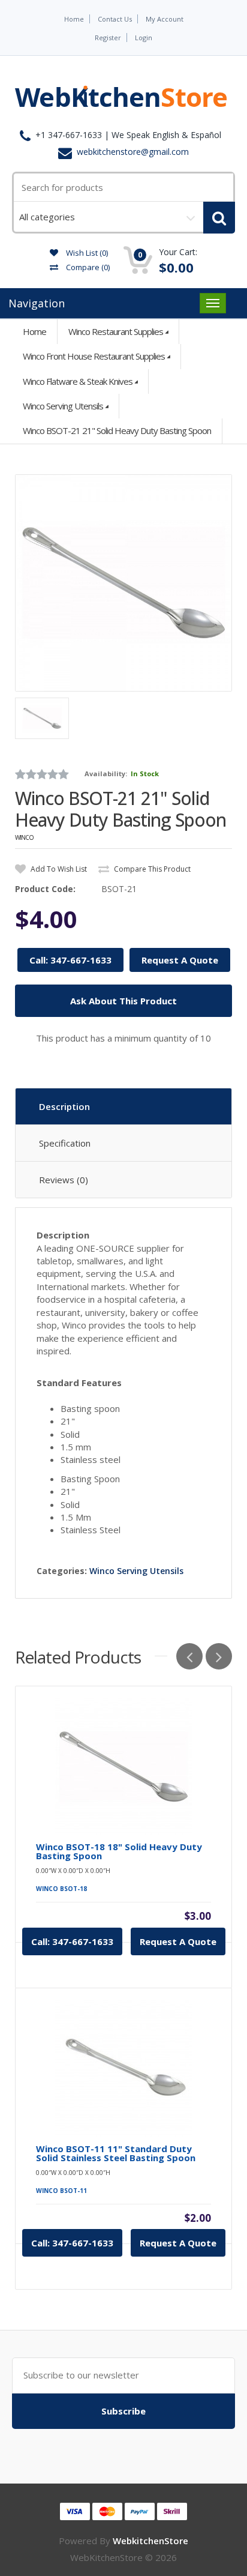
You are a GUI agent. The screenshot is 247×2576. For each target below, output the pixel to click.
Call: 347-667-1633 (70, 960)
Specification (65, 1143)
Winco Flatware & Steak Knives (78, 381)
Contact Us (115, 19)
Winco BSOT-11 (61, 2191)
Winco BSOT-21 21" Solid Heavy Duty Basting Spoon (117, 430)
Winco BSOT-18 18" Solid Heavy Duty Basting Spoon (119, 1851)
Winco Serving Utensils (63, 406)
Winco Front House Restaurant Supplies (94, 356)
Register (108, 38)
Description (64, 1106)
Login (144, 38)
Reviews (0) (64, 1180)
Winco (24, 837)
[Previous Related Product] (189, 1656)
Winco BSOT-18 (61, 1889)
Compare (87, 267)
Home (74, 19)
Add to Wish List (58, 869)
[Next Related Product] (219, 1656)
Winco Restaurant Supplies (116, 331)
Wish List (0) (86, 253)
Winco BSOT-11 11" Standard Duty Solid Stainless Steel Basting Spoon (116, 2153)
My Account (165, 19)
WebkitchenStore (150, 2541)
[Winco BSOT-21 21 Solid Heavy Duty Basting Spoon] (123, 583)
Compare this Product (151, 869)
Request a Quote (178, 1941)
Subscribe (123, 2411)
